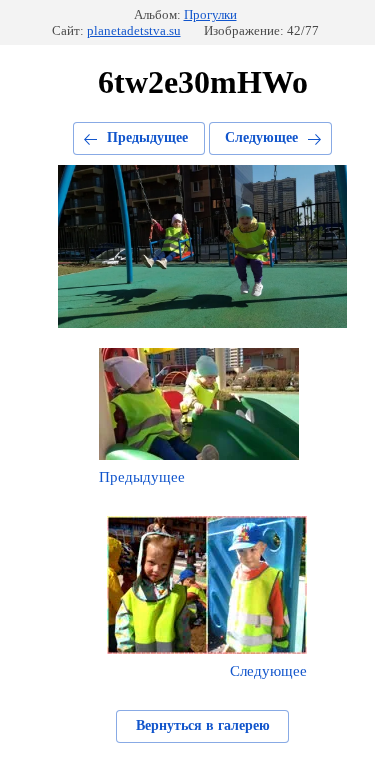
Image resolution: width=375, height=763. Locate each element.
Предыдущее (147, 137)
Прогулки (210, 14)
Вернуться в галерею (203, 725)
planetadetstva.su (134, 30)
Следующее (261, 137)
